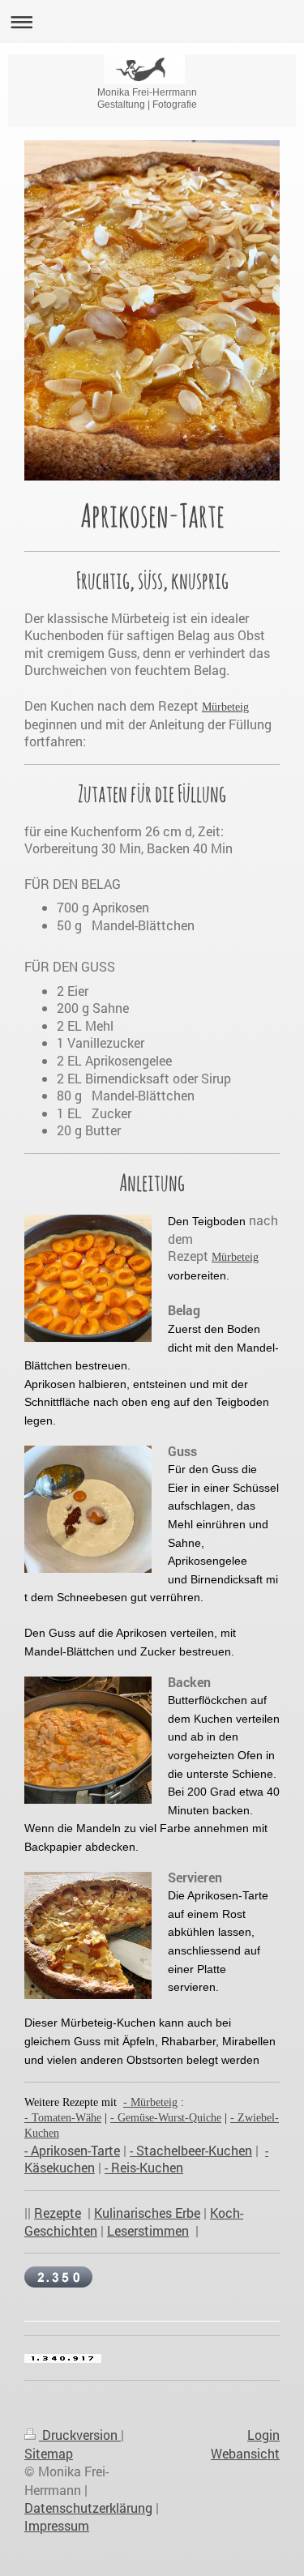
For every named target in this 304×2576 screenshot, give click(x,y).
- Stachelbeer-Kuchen (191, 2150)
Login (263, 2435)
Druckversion (80, 2435)
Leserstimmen (148, 2230)
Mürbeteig (225, 707)
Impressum (57, 2525)
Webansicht (245, 2453)
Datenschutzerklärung (88, 2508)
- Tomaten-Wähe (63, 2118)
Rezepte (58, 2213)
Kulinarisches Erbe (147, 2213)
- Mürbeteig (150, 2102)
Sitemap (49, 2453)
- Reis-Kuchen (144, 2167)
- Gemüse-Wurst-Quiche (166, 2118)
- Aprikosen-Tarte (72, 2150)
